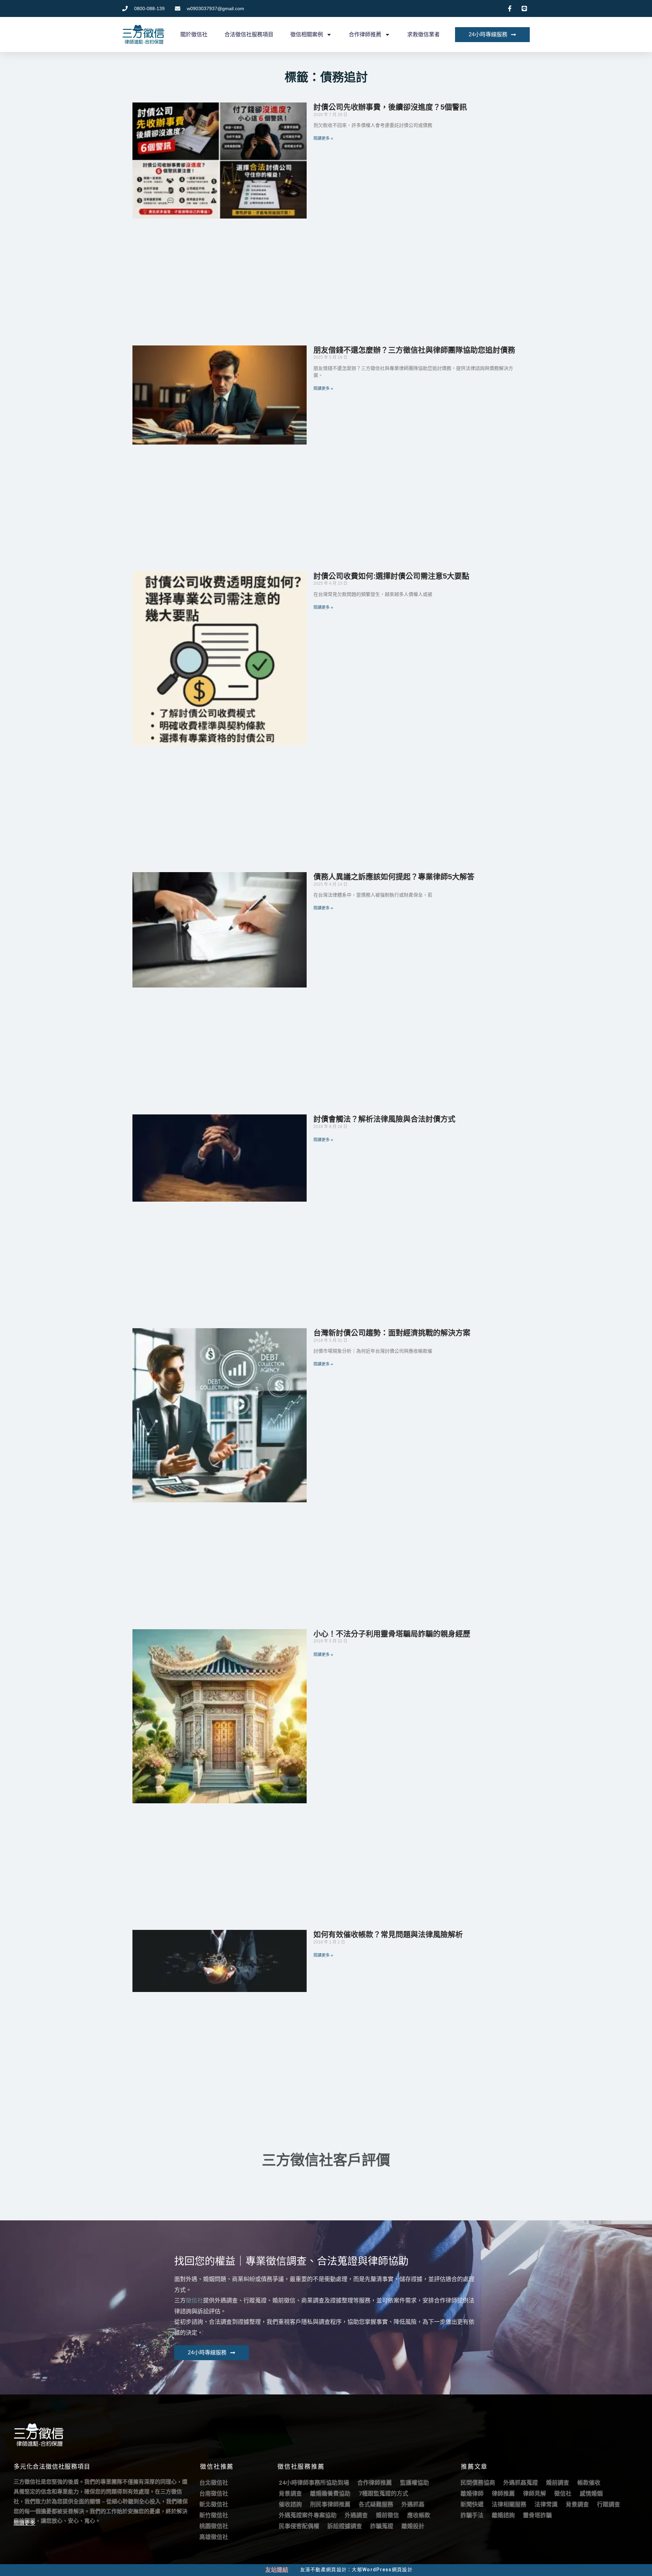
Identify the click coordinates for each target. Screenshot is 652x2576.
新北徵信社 (214, 2504)
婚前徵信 (387, 2515)
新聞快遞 (472, 2504)
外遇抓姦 (413, 2504)
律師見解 (535, 2494)
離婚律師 (472, 2494)
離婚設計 (413, 2526)
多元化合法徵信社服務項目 (52, 2467)
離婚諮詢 (503, 2515)
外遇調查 (356, 2515)
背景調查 (290, 2494)
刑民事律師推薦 (330, 2504)
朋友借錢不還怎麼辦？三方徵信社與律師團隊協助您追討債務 (414, 350)
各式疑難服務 (376, 2504)
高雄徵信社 (214, 2537)
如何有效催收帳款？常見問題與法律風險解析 (388, 1934)
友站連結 (277, 2570)
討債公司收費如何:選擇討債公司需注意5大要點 (391, 576)
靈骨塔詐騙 (537, 2515)
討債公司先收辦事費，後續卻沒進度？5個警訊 (390, 107)
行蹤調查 (609, 2504)
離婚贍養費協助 (330, 2494)
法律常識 (546, 2504)
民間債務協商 (478, 2483)
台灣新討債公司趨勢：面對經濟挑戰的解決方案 (392, 1333)
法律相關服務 (509, 2504)
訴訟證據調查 (345, 2526)
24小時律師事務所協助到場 (314, 2483)
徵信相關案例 (307, 34)
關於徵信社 (194, 34)
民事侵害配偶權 (299, 2526)
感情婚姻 (591, 2494)
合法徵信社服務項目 (249, 34)
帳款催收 (589, 2483)
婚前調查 (558, 2483)
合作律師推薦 (365, 34)
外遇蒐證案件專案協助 (308, 2515)
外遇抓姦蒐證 (521, 2483)
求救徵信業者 (423, 34)
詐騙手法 (472, 2515)
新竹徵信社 (214, 2515)
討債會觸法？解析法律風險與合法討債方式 (384, 1119)
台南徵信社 (214, 2494)
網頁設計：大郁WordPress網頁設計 (369, 2570)
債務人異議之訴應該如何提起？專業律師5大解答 (394, 877)
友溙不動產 (313, 2570)
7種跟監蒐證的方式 (383, 2494)
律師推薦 (503, 2494)
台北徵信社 (214, 2483)
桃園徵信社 (214, 2526)
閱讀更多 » (323, 138)
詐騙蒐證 (382, 2526)
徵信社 (194, 2300)
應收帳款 (419, 2515)
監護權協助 (414, 2483)
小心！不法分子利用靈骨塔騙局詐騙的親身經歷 (392, 1634)
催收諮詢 (290, 2504)
